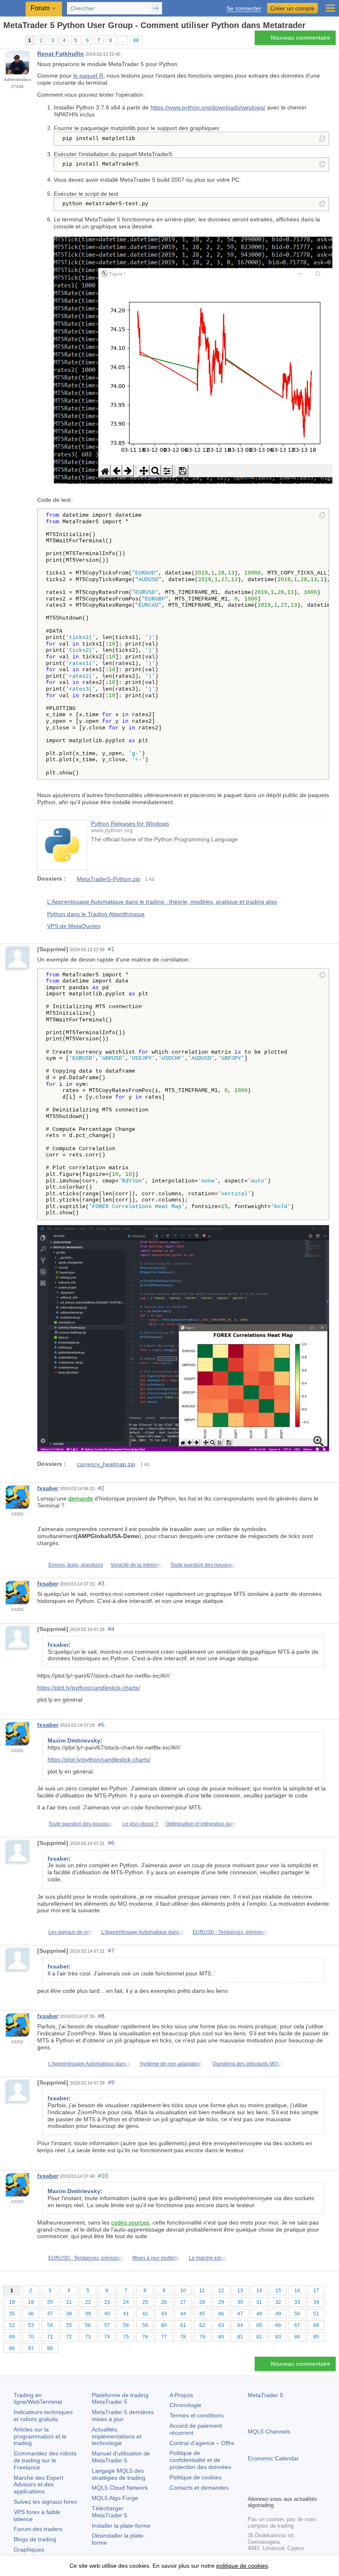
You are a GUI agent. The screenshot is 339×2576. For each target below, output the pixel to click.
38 (69, 2314)
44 (183, 2314)
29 (221, 2302)
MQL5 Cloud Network (120, 2488)
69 (12, 2337)
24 (126, 2302)
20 (50, 2302)
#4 (111, 1629)
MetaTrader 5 (265, 2395)
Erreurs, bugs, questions (76, 1565)
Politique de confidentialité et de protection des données (200, 2460)
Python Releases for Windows (130, 824)
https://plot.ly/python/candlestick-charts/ (89, 1688)
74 (107, 2337)
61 (183, 2325)
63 (221, 2325)
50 (297, 2314)
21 (69, 2302)
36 (31, 2314)
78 (183, 2337)
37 (50, 2314)
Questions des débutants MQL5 (248, 2064)
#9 (111, 2082)
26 (164, 2302)
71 (50, 2337)
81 (240, 2337)
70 (31, 2337)
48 (259, 2314)
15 (278, 2291)
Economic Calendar (273, 2458)
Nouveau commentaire (301, 38)
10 (183, 2291)
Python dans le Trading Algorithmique (96, 914)
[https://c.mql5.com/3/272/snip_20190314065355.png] (183, 1338)
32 (278, 2302)
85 (316, 2337)
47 (240, 2314)
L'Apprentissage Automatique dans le (143, 1932)
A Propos (181, 2395)
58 (126, 2325)
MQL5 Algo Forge (115, 2498)
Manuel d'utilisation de (121, 2457)
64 (240, 2325)
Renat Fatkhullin (61, 54)
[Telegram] (266, 2488)
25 (145, 2302)
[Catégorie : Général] (16, 40)
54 (50, 2325)
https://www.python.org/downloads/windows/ (208, 107)
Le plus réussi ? (140, 1824)
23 (107, 2302)
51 (316, 2314)
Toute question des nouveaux (203, 1565)
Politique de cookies (196, 2477)
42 (145, 2314)
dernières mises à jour (123, 2416)
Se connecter (244, 8)
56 (88, 2325)
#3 (101, 1584)
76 (145, 2337)
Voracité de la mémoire (137, 1565)
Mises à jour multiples (157, 2258)
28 (202, 2302)
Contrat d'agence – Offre (202, 2443)
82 (259, 2337)
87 (31, 2348)
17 (316, 2291)
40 (107, 2314)
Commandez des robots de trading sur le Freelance (45, 2460)
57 (107, 2325)
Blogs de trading (35, 2539)
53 (31, 2325)
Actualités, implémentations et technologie (117, 2436)
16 (297, 2291)
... (123, 40)
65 (259, 2325)
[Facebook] (253, 2488)
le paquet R (88, 76)
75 (126, 2337)
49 (278, 2314)
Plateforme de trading (120, 2399)
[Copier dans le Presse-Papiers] (322, 139)
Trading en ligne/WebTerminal (38, 2399)
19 (31, 2302)
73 (88, 2337)
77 (164, 2337)
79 (202, 2337)
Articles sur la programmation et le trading (40, 2436)
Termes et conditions (197, 2415)
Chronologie (185, 2405)
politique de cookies (242, 2566)
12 (221, 2291)
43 (164, 2314)
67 (297, 2325)
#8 (101, 2016)
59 (145, 2325)
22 (88, 2302)
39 (88, 2314)
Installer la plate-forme (121, 2526)
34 (316, 2302)
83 (278, 2337)
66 (278, 2325)
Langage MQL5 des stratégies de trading (119, 2474)
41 (126, 2314)
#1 (111, 949)
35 (12, 2314)
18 (12, 2302)
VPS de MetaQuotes (74, 926)
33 (297, 2302)
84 (297, 2337)
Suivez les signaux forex (45, 2502)
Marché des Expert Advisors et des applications (38, 2485)
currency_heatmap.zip (106, 1464)
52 (12, 2325)
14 (259, 2291)
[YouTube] (292, 2488)
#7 (111, 1951)
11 (202, 2291)
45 (202, 2314)
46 (221, 2314)
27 (183, 2302)
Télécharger (110, 2512)
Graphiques (29, 2550)
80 (221, 2337)
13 (240, 2291)
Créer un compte (292, 8)
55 (69, 2325)
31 (259, 2302)
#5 (101, 1725)
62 (202, 2325)
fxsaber (48, 1488)
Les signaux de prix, (71, 1932)
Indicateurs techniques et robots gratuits (43, 2416)
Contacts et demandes (199, 2488)
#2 (101, 1488)
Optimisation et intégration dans (201, 1824)
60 (164, 2325)
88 (136, 40)
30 (240, 2302)
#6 (111, 1843)
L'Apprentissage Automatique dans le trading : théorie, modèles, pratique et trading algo (162, 902)
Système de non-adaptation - (172, 2064)
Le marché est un (208, 2258)
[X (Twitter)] (279, 2488)
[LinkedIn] (306, 2488)
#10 (103, 2176)
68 (316, 2325)
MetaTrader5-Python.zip (109, 879)
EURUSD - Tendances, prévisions (231, 1932)
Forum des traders (38, 2529)
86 (12, 2348)
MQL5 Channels (269, 2431)
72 (69, 2337)
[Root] (6, 40)
